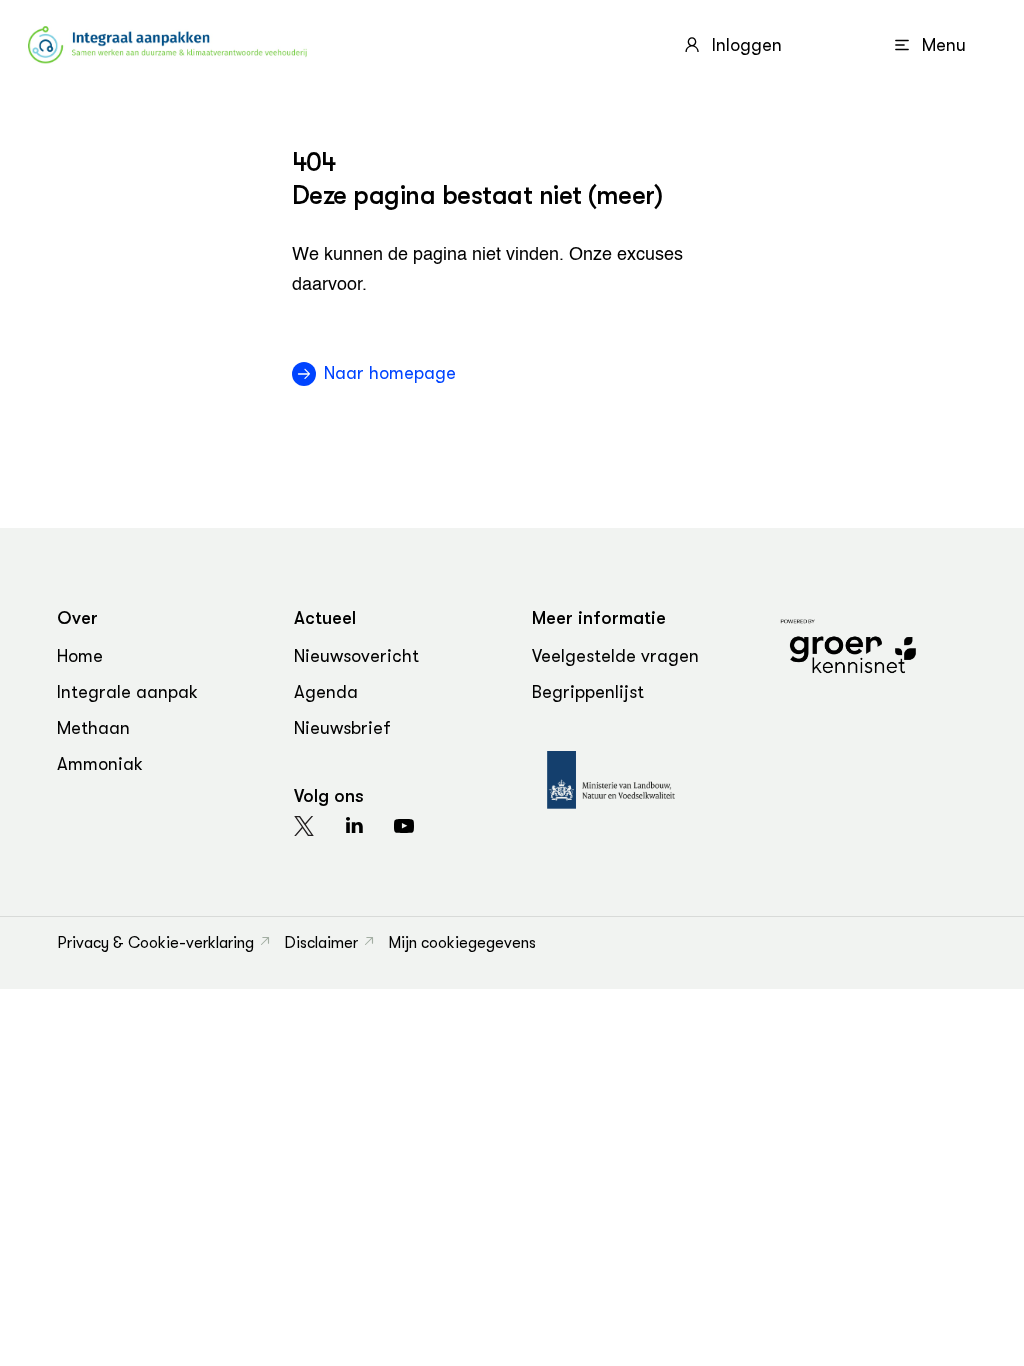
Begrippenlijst (588, 692)
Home (80, 656)
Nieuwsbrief (342, 728)
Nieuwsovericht (356, 656)
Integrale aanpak (127, 692)
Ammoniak (100, 764)
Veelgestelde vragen (615, 656)
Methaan (93, 728)
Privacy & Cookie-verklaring (155, 943)
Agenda (326, 692)
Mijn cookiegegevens (462, 943)
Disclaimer (321, 943)
